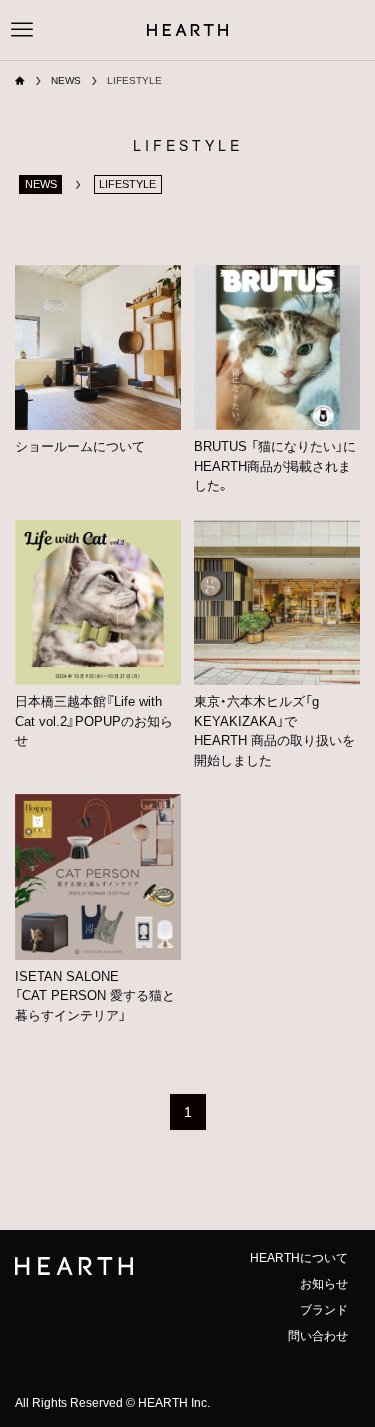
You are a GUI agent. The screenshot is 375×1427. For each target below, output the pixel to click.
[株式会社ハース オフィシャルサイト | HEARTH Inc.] (187, 30)
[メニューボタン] (22, 30)
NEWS (41, 184)
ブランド (324, 1310)
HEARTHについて (299, 1258)
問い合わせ (318, 1336)
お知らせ (324, 1284)
